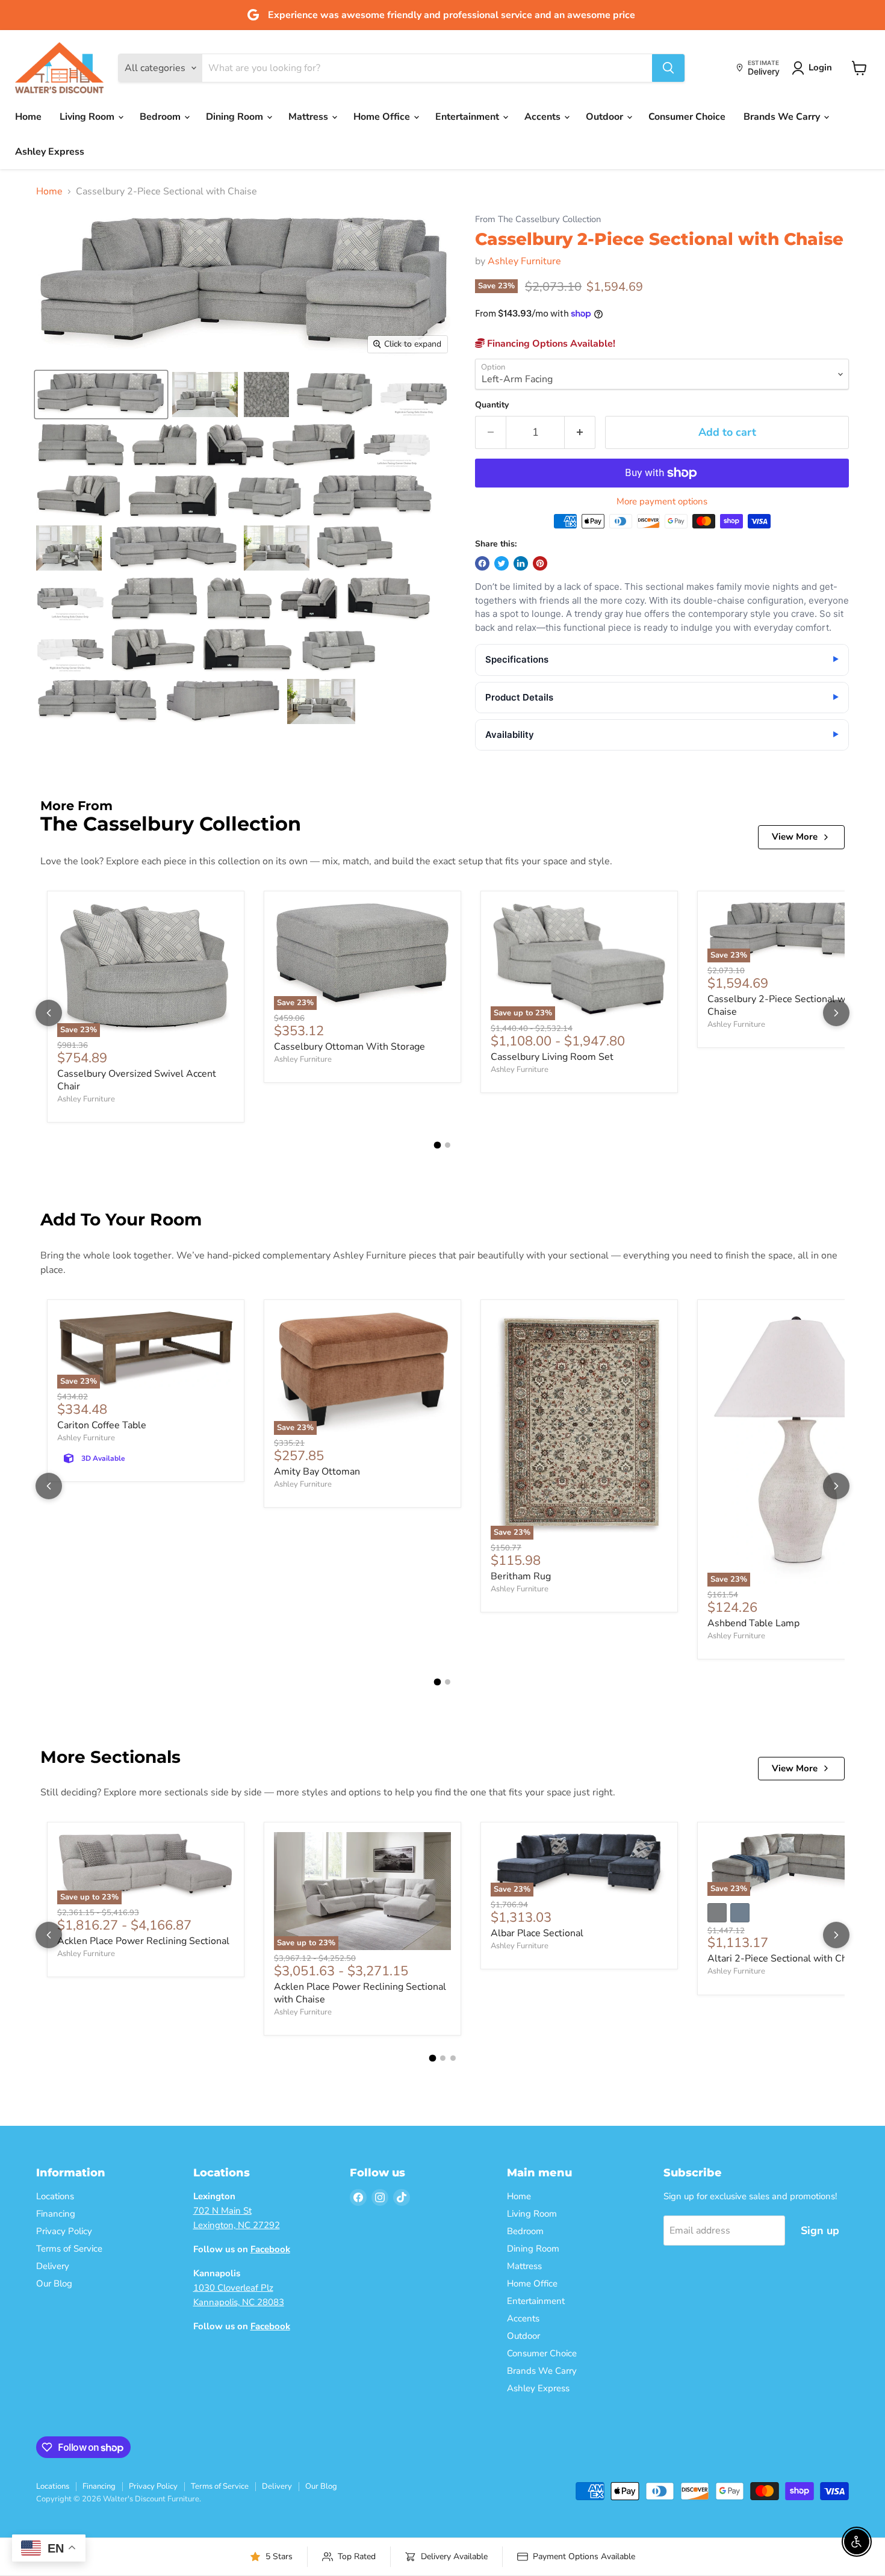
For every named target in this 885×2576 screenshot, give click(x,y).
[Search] (668, 68)
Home (28, 117)
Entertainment (468, 117)
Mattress (309, 117)
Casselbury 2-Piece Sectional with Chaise (782, 1005)
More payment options (662, 502)
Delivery (53, 2266)
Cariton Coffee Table (102, 1425)
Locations (55, 2196)
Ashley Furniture (524, 261)
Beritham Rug (521, 1576)
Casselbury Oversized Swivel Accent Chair (137, 1080)
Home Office (383, 117)
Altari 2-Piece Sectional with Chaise (786, 1958)
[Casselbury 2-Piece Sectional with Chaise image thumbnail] (101, 395)
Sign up (820, 2231)
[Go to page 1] (438, 1145)
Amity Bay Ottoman (317, 1472)
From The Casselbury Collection (538, 219)
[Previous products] (49, 1013)
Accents (544, 117)
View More (795, 837)
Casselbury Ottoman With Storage (349, 1047)
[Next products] (836, 1013)
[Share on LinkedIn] (521, 563)
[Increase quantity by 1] (580, 432)
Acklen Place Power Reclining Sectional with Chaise (360, 1993)
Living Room (88, 117)
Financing (56, 2214)
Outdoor (606, 117)
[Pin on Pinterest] (540, 563)
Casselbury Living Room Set (552, 1057)
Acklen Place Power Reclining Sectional (143, 1941)
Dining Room (236, 117)
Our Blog (54, 2283)
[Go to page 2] (448, 1145)
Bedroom (161, 117)
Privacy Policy (64, 2231)
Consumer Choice (687, 117)
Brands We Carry (783, 117)
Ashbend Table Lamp (753, 1623)
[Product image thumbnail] (205, 395)
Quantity (492, 405)
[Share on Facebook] (482, 563)
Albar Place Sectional (537, 1933)
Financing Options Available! (550, 344)
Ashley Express (50, 152)
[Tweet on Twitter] (501, 563)
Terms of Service (69, 2249)
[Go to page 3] (453, 2058)
